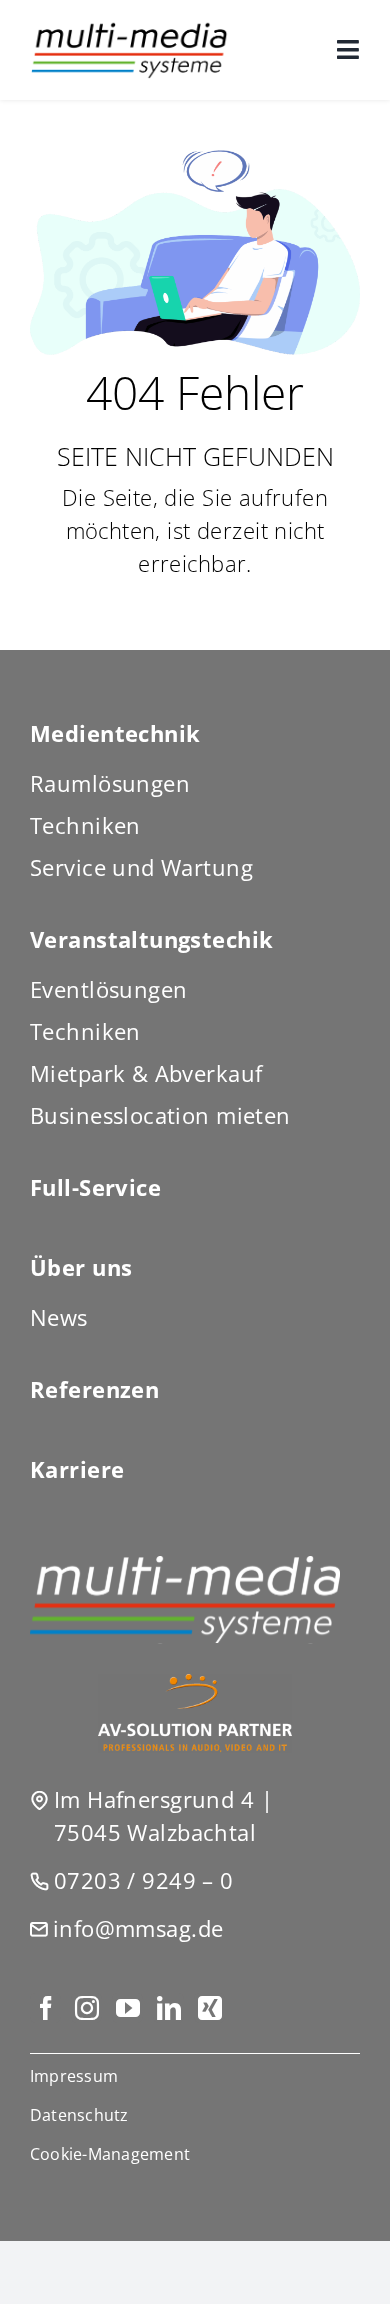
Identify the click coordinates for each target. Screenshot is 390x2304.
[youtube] (127, 2008)
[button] (195, 2154)
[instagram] (86, 2008)
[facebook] (45, 2008)
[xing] (209, 2008)
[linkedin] (168, 2008)
